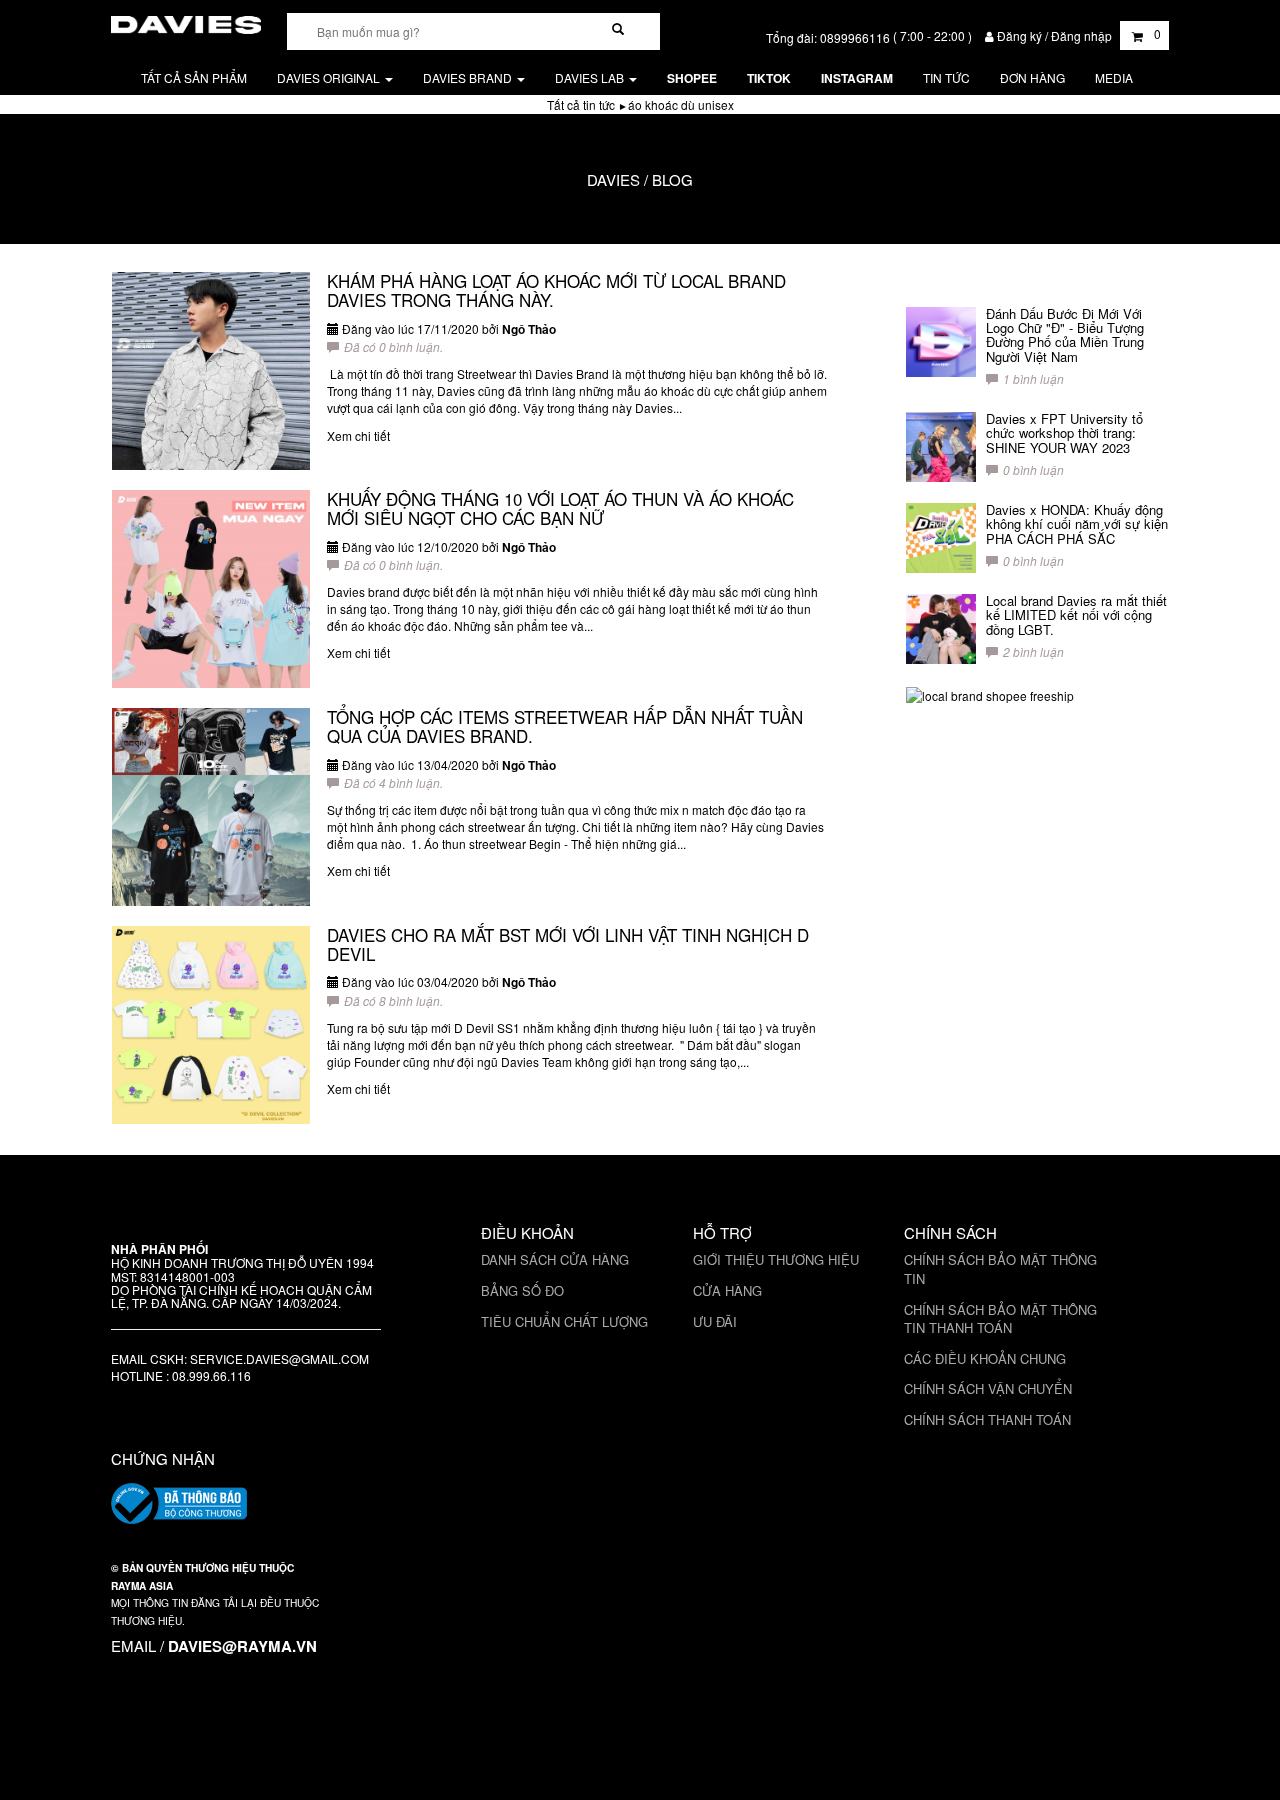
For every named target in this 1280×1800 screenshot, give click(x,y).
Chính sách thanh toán (987, 1419)
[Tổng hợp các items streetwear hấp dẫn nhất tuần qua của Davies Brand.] (211, 807)
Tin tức (946, 77)
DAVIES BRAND (469, 77)
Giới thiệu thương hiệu (776, 1259)
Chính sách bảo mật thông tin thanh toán (1000, 1319)
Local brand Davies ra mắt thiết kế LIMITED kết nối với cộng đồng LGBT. (1076, 615)
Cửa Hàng (727, 1290)
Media (1114, 77)
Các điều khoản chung (985, 1358)
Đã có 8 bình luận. (393, 1000)
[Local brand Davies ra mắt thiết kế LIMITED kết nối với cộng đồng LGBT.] (941, 629)
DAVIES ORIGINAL (330, 77)
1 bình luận (1033, 378)
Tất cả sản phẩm (194, 77)
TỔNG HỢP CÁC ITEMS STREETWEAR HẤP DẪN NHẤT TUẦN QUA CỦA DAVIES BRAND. (565, 726)
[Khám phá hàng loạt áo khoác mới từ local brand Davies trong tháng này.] (211, 371)
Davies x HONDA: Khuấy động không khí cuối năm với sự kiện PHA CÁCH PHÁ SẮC (1077, 524)
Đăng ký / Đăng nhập (1054, 35)
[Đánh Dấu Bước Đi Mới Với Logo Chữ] (941, 342)
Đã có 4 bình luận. (393, 782)
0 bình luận (1033, 469)
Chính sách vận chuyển (988, 1388)
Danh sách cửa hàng (555, 1259)
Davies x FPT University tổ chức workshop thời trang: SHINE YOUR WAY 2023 (1064, 433)
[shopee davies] (990, 693)
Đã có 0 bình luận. (393, 346)
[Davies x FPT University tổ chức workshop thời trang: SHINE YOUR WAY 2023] (941, 447)
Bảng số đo (522, 1290)
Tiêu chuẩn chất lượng (564, 1321)
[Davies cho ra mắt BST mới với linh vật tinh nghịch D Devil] (211, 1025)
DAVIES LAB (591, 77)
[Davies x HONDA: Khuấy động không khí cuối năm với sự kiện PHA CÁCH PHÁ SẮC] (941, 538)
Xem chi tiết (358, 435)
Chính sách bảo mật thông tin (1000, 1269)
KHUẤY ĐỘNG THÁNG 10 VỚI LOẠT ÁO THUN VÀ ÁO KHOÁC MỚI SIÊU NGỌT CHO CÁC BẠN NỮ (560, 508)
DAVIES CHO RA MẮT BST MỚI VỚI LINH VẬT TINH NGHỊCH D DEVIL (568, 944)
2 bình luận (1033, 651)
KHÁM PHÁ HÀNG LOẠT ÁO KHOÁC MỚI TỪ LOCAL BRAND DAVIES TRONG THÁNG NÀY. (556, 290)
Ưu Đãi (715, 1321)
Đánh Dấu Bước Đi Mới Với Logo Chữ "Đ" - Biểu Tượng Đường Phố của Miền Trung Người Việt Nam (1065, 335)
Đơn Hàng (1032, 77)
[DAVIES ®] (186, 21)
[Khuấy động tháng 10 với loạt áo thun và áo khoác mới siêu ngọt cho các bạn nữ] (211, 589)
